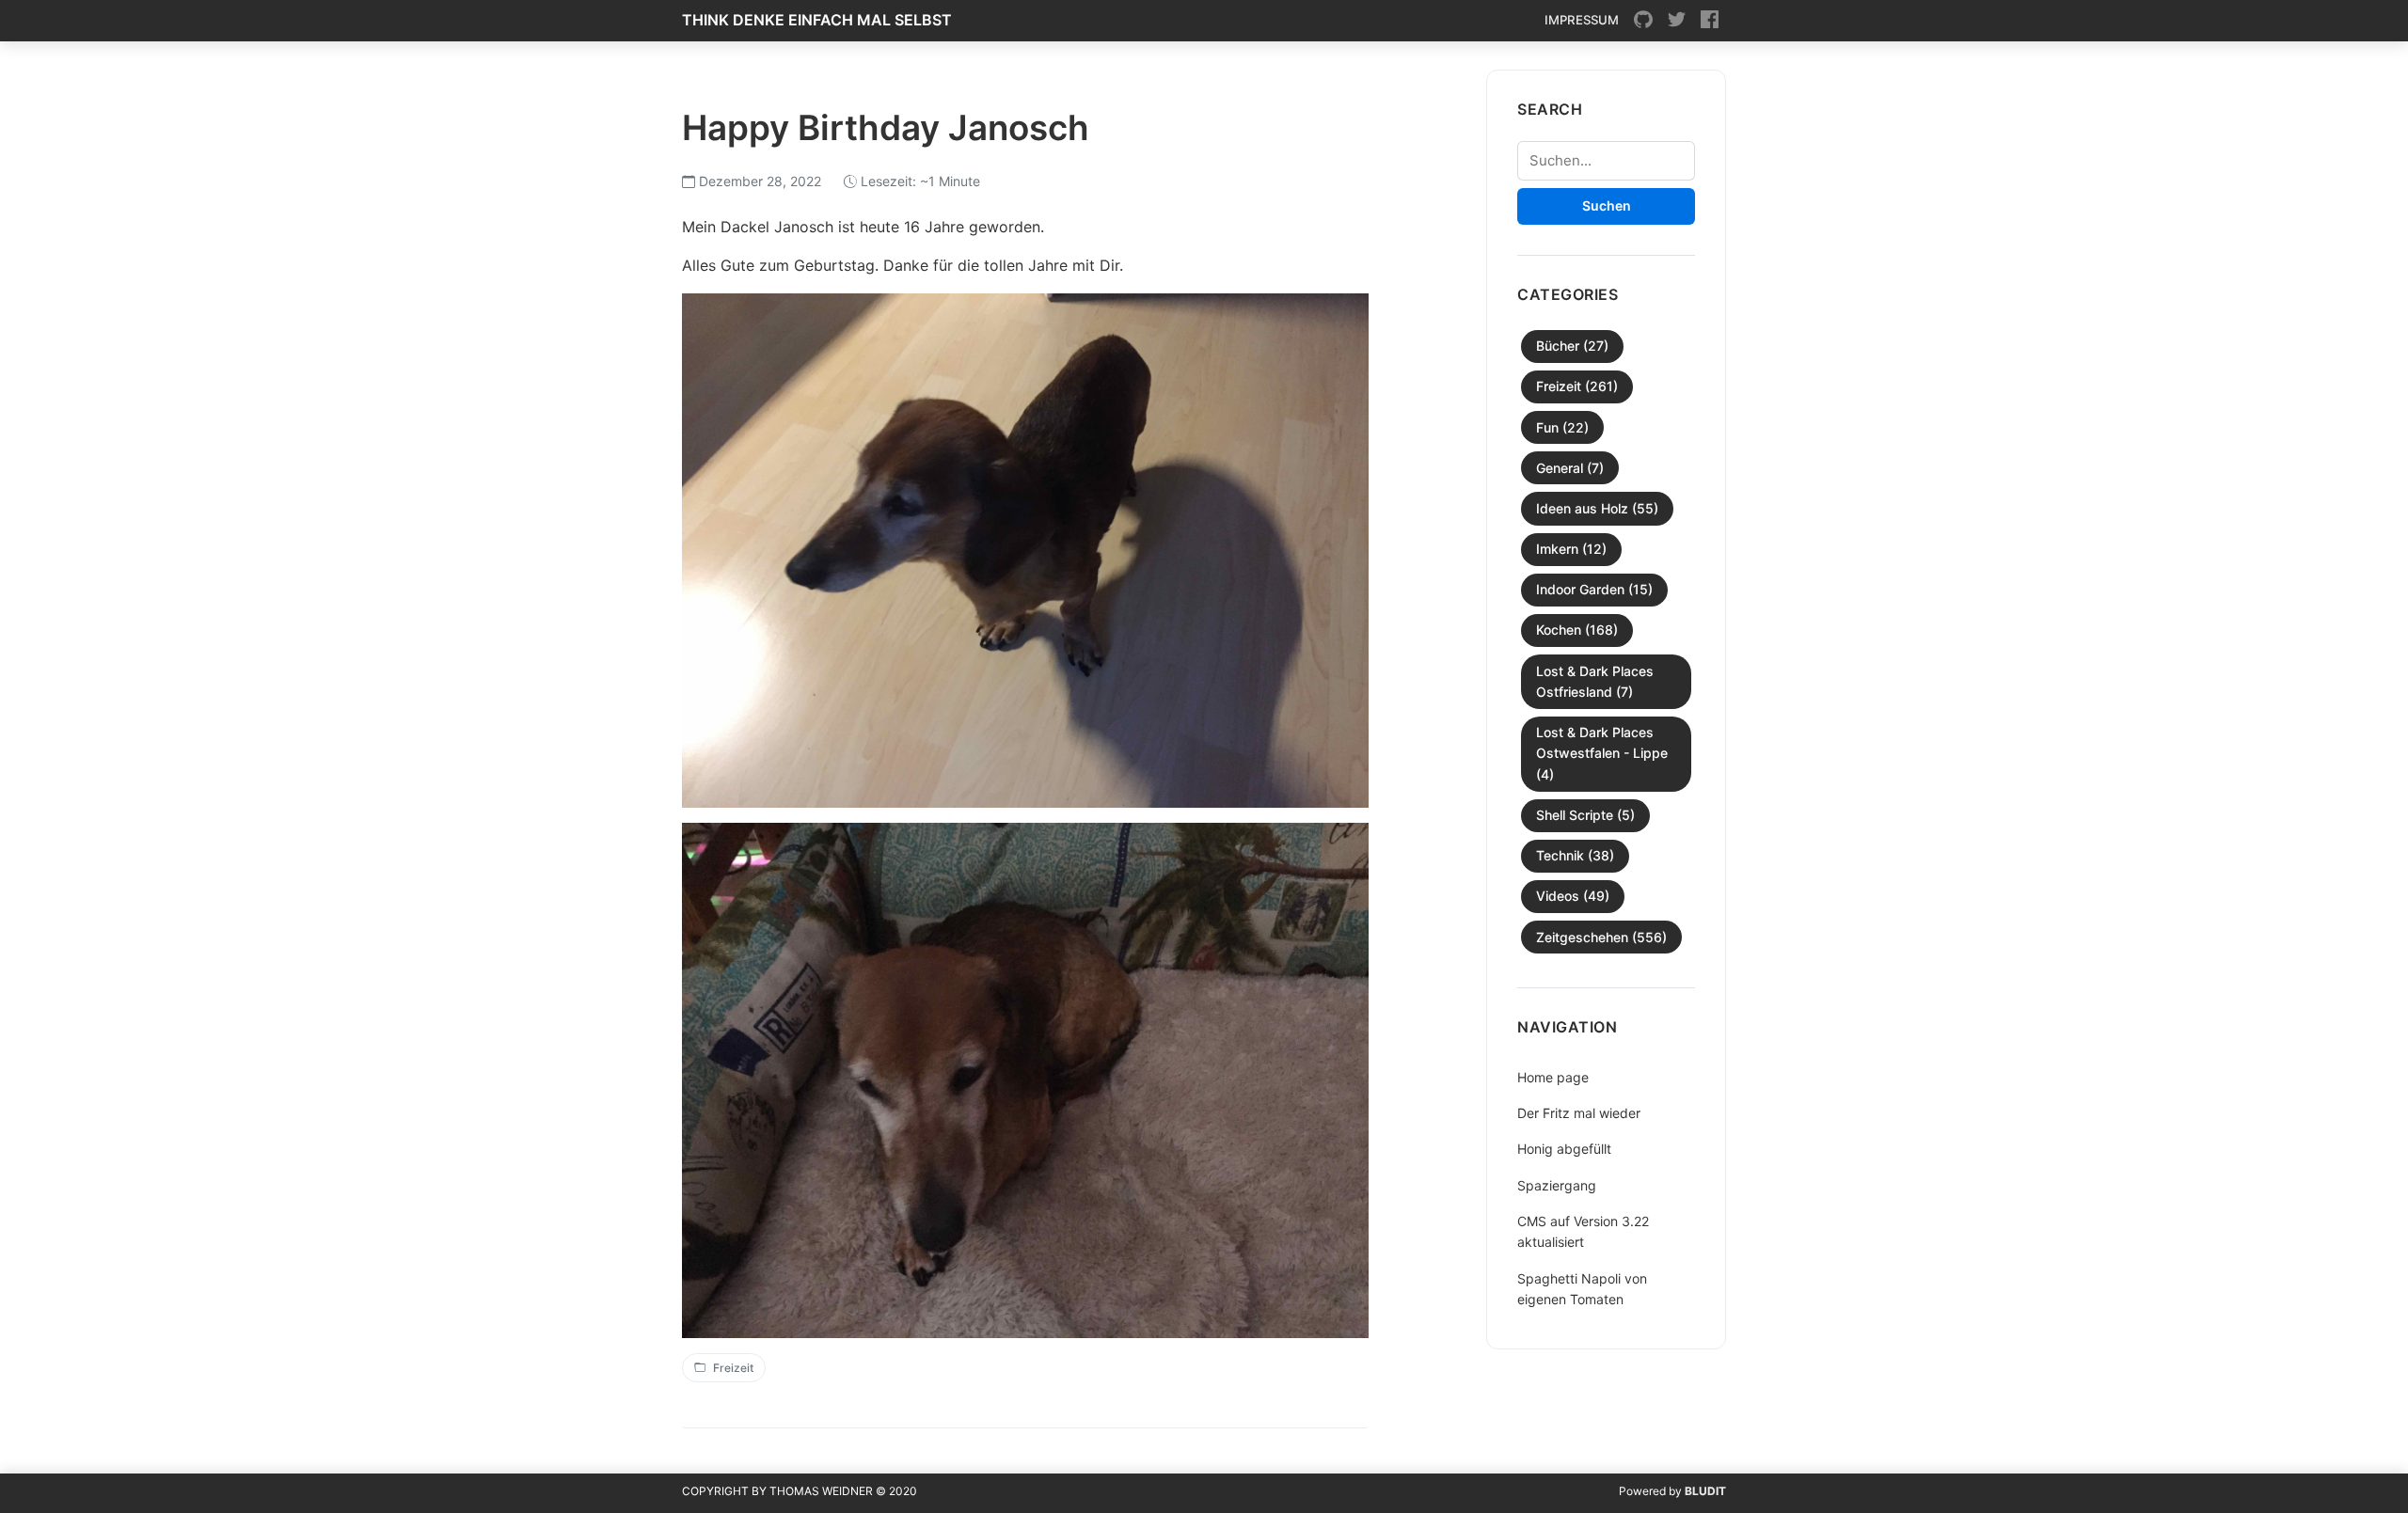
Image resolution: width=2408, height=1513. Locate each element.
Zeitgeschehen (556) (1601, 937)
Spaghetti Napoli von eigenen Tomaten (1582, 1289)
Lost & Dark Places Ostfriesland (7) (1595, 681)
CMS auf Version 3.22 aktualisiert (1583, 1231)
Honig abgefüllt (1564, 1149)
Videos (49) (1573, 896)
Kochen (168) (1577, 630)
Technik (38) (1575, 855)
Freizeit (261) (1577, 386)
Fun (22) (1562, 427)
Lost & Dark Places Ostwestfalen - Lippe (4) (1602, 753)
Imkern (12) (1571, 549)
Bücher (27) (1572, 346)
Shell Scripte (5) (1585, 815)
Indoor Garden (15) (1594, 589)
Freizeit (733, 1368)
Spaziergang (1557, 1185)
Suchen (1607, 205)
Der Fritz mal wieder (1579, 1113)
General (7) (1570, 468)
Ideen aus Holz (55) (1597, 508)
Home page (1553, 1077)
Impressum (1582, 20)
